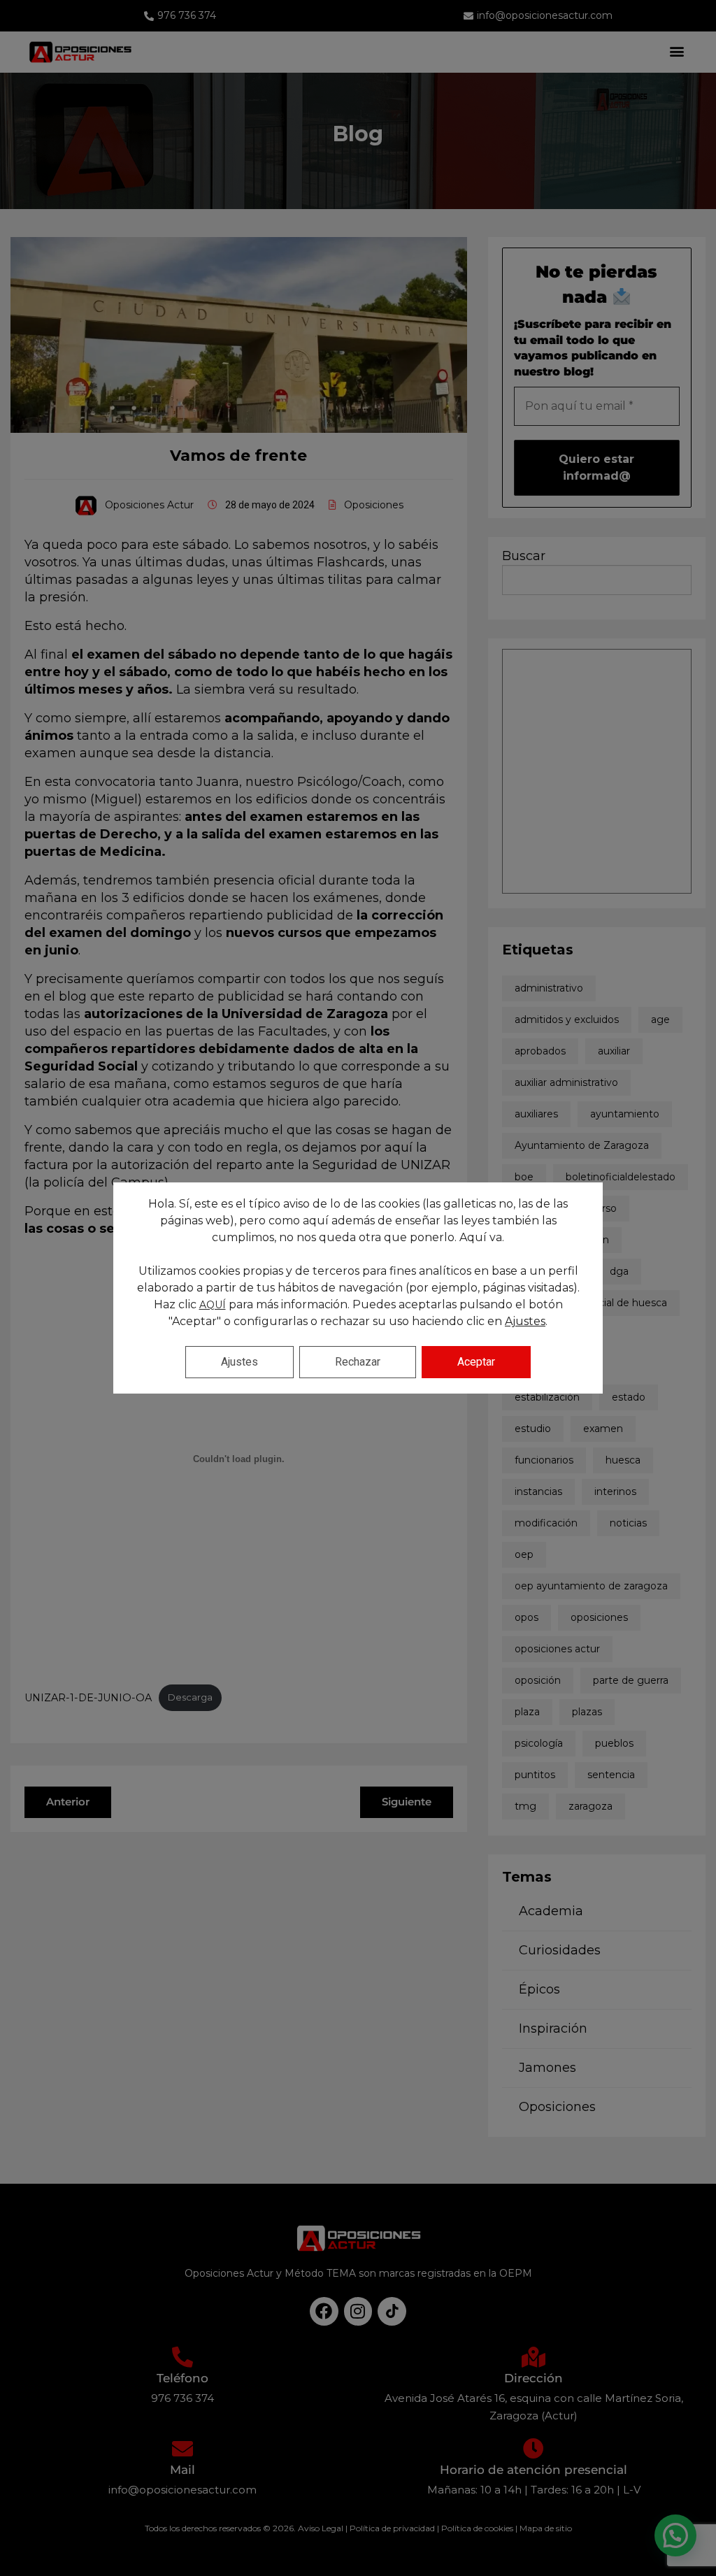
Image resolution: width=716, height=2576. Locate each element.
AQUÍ (213, 1305)
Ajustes (525, 1321)
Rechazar (358, 1362)
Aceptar (476, 1362)
